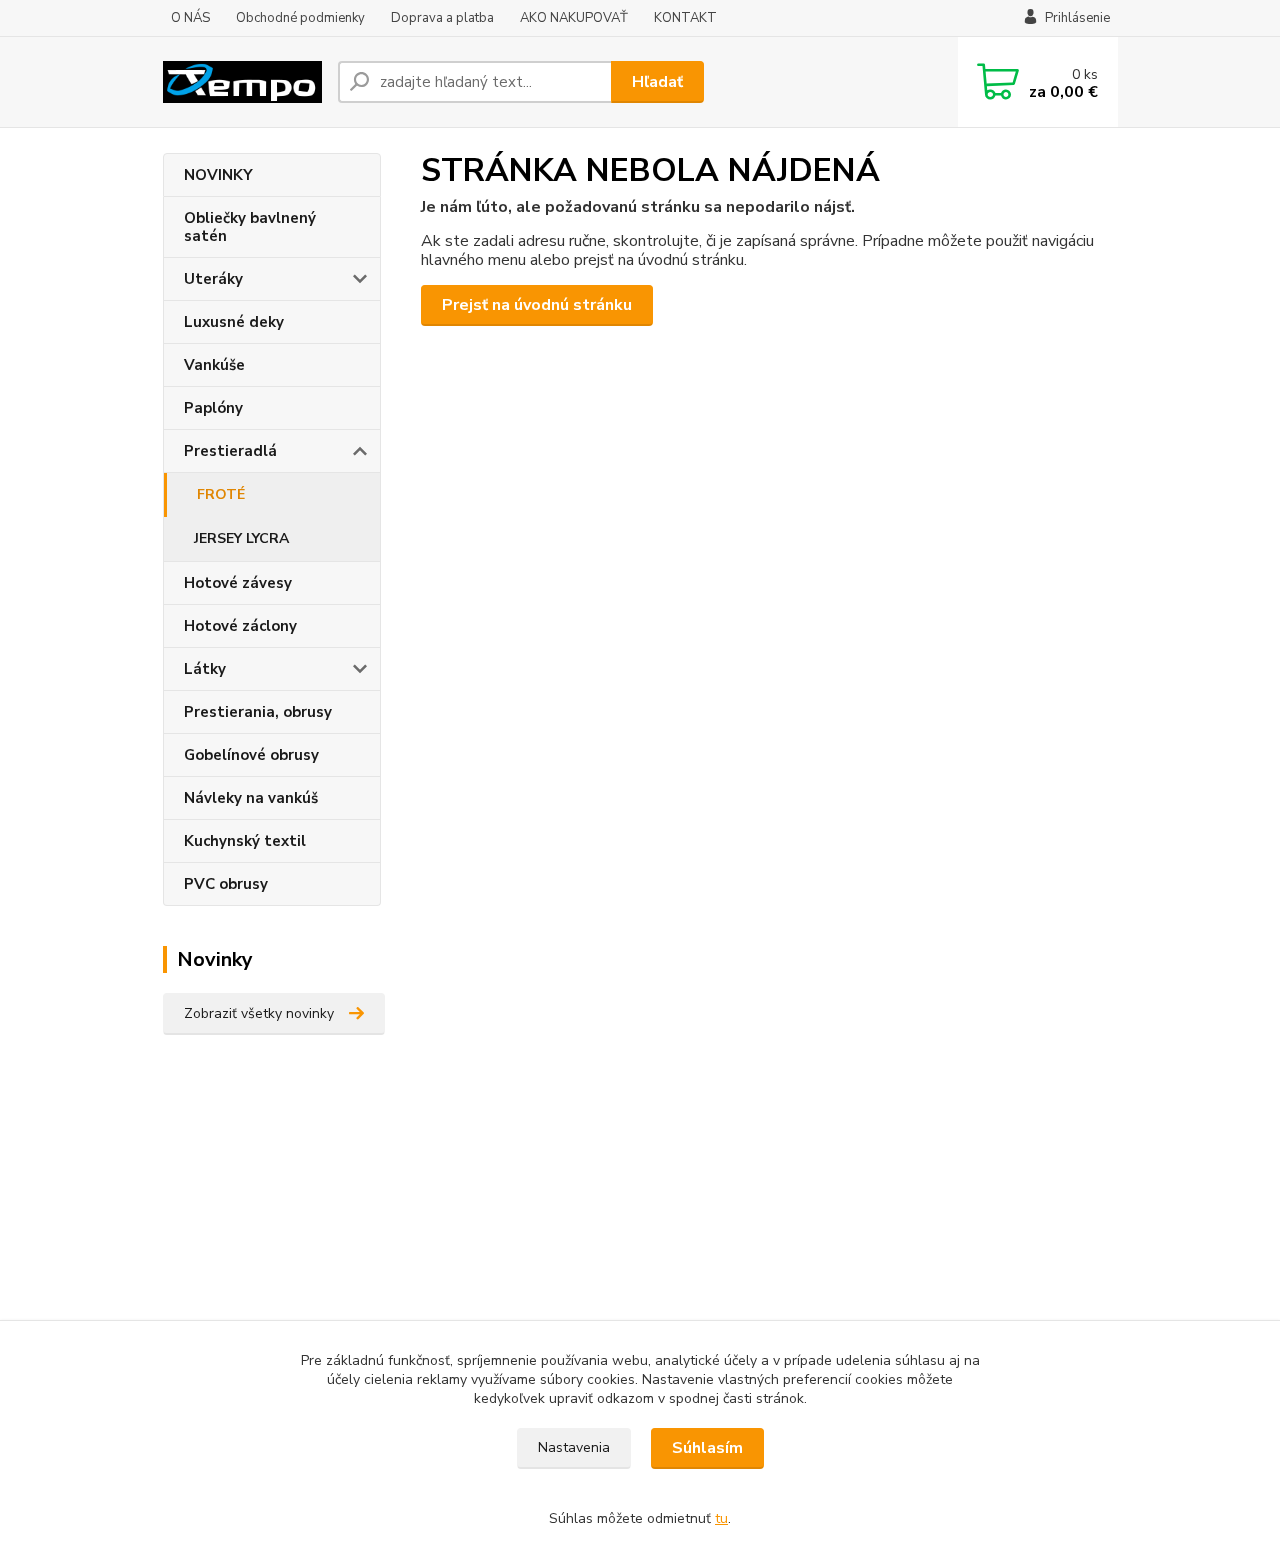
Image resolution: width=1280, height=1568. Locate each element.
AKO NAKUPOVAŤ (574, 18)
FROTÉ (221, 494)
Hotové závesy (238, 583)
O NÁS (190, 18)
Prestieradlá (230, 451)
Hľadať (657, 82)
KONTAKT (685, 18)
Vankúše (214, 365)
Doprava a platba (442, 18)
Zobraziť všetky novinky (259, 1013)
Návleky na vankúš (251, 798)
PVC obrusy (226, 884)
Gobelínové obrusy (251, 755)
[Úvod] (242, 82)
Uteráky (213, 279)
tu (721, 1518)
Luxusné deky (234, 322)
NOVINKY (218, 175)
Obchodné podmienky (300, 18)
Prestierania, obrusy (258, 712)
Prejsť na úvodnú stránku (537, 305)
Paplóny (213, 408)
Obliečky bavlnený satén (250, 227)
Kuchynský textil (245, 841)
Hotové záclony (240, 626)
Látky (205, 669)
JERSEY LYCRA (241, 538)
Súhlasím (707, 1448)
